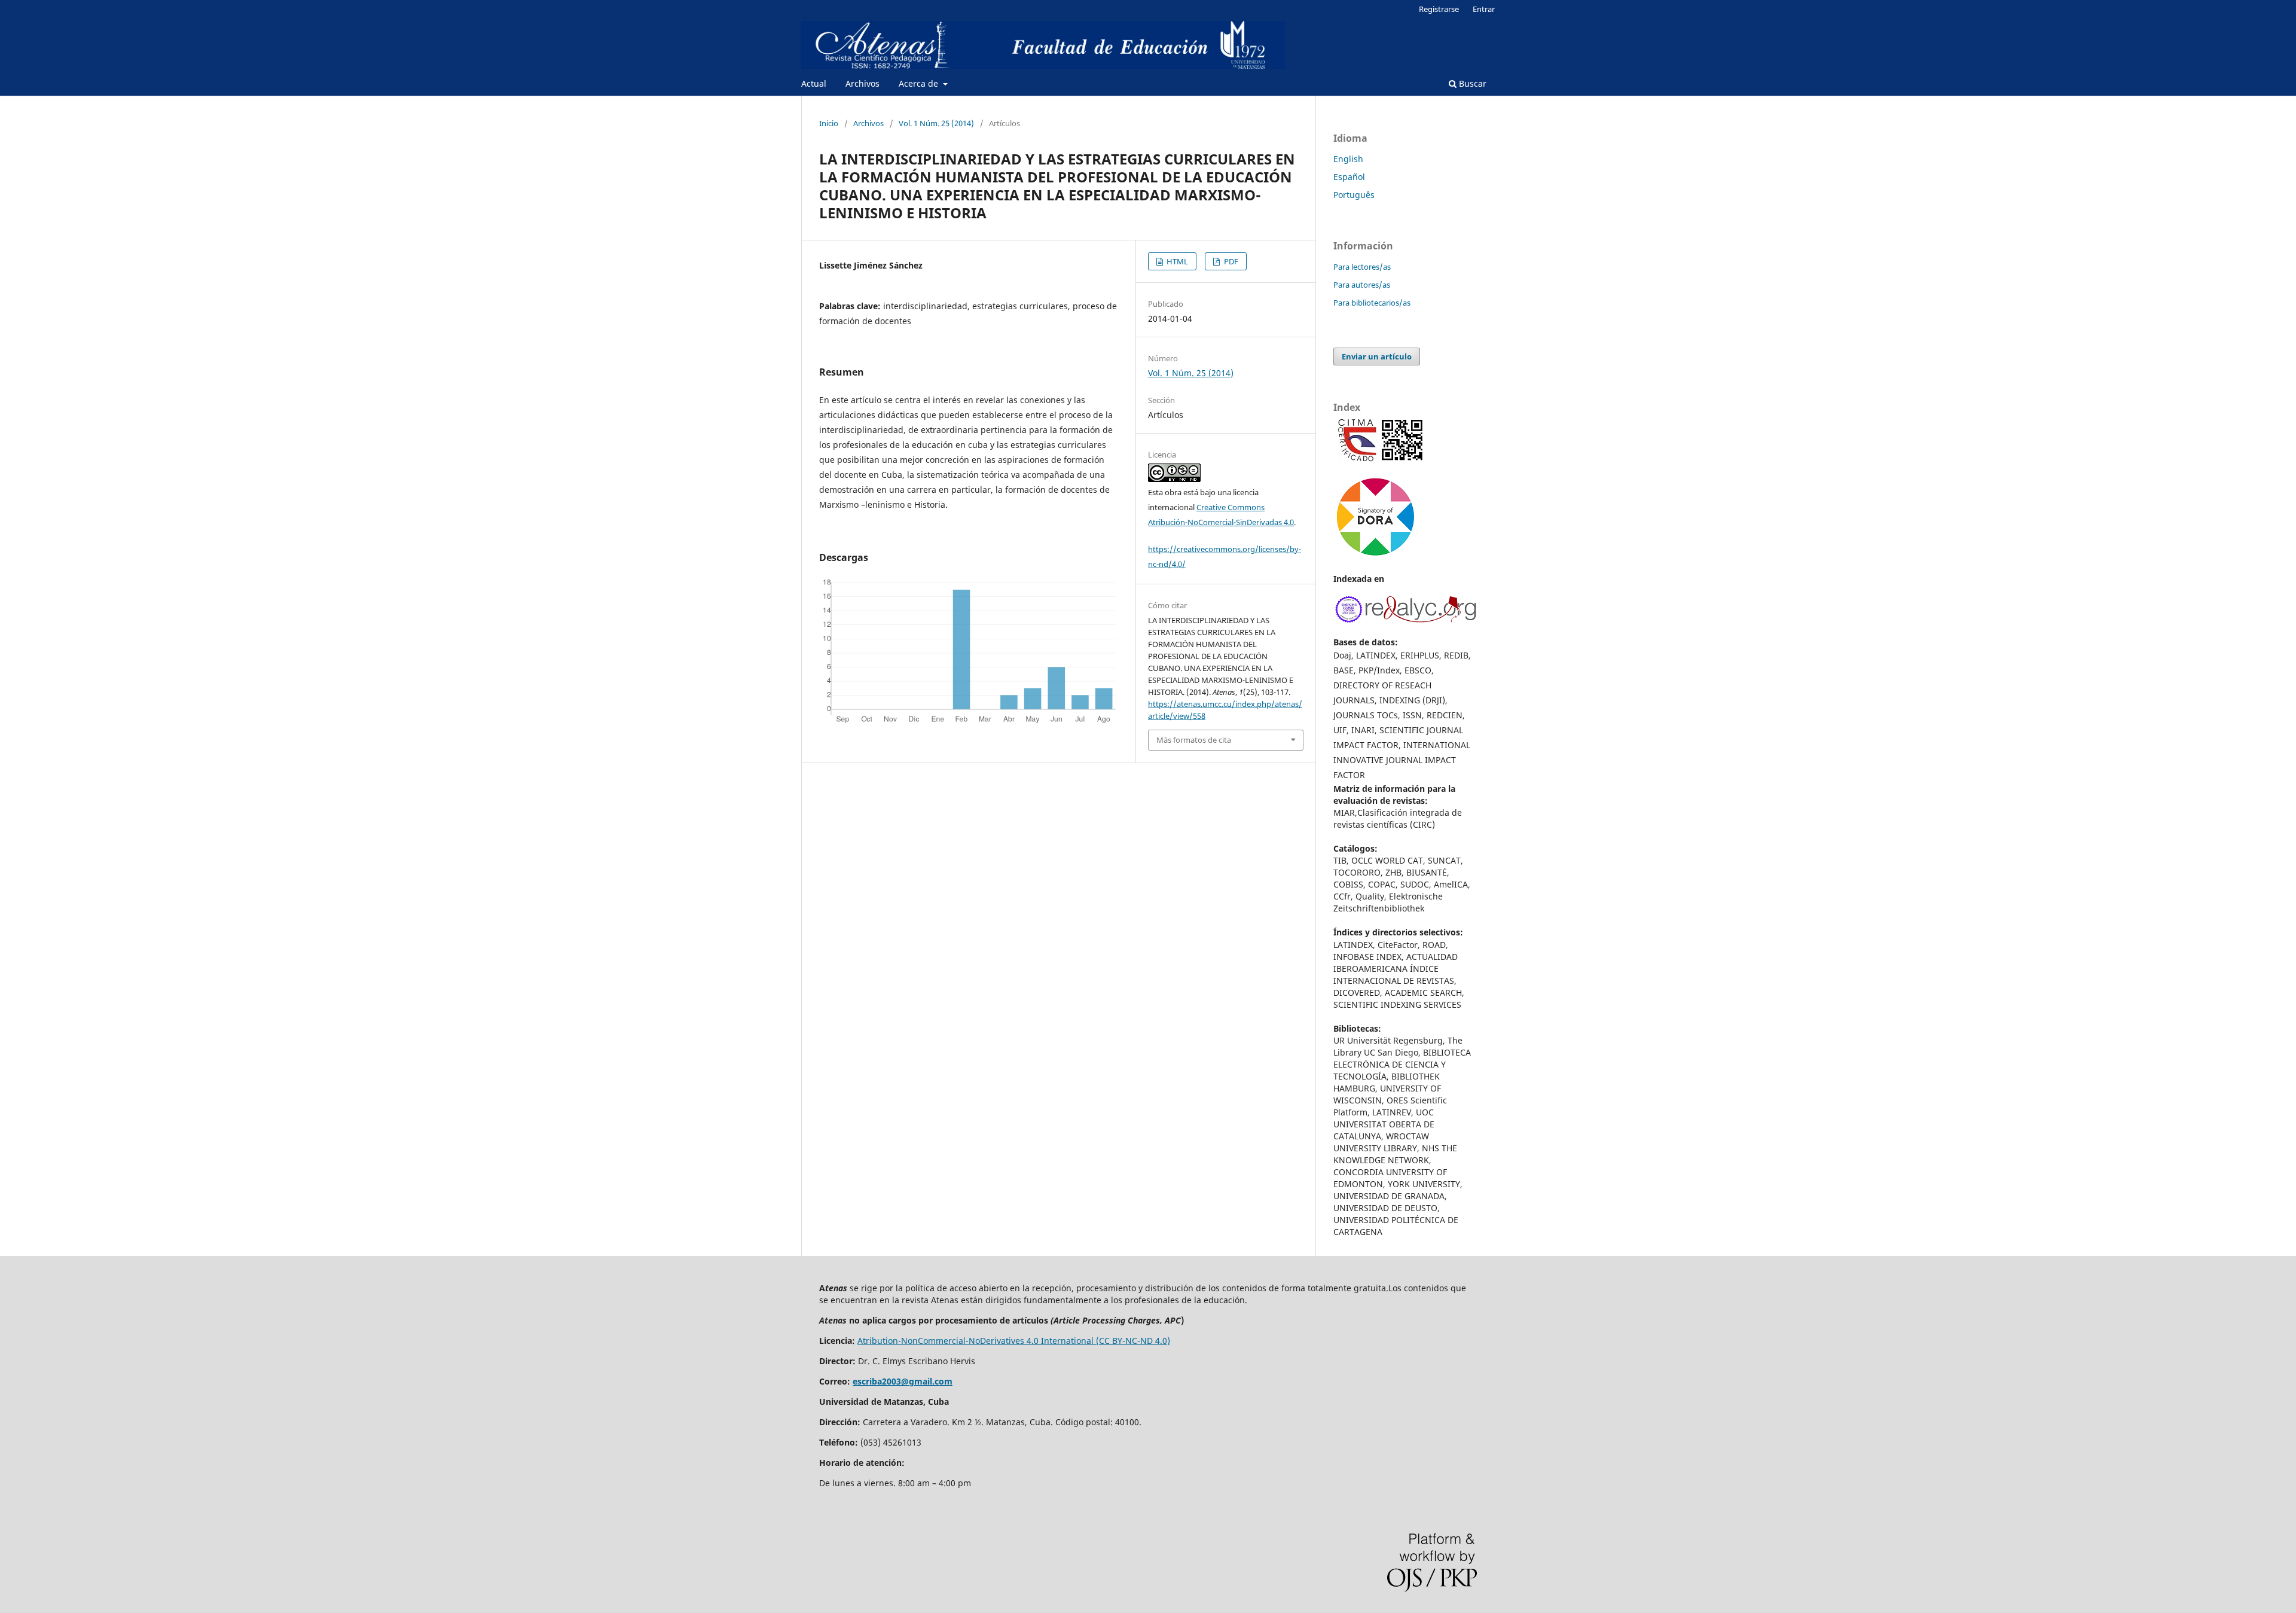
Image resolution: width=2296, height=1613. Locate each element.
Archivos (862, 83)
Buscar (1471, 83)
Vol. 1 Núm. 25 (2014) (936, 123)
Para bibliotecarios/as (1372, 303)
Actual (814, 83)
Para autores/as (1362, 285)
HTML (1176, 261)
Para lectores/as (1362, 267)
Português (1354, 195)
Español (1349, 177)
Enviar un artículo (1377, 356)
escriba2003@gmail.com (903, 1381)
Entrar (1484, 9)
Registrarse (1439, 9)
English (1348, 159)
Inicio (829, 123)
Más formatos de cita (1194, 740)
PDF (1230, 261)
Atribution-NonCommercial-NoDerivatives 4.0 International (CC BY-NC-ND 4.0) (1014, 1341)
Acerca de (920, 83)
